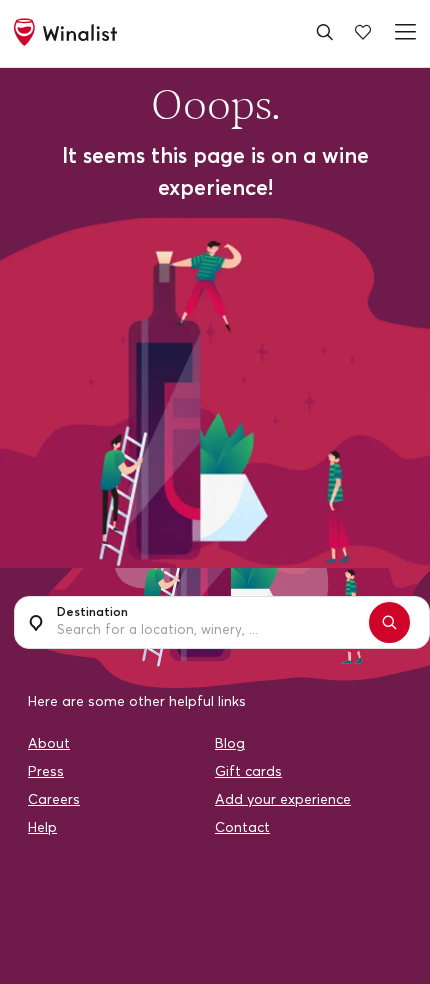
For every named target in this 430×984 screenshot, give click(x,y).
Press (46, 767)
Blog (230, 739)
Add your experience (283, 795)
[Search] (368, 620)
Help (42, 823)
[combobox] (197, 621)
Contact (242, 823)
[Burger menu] (402, 31)
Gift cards (248, 767)
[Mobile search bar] (324, 31)
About (49, 739)
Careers (54, 795)
